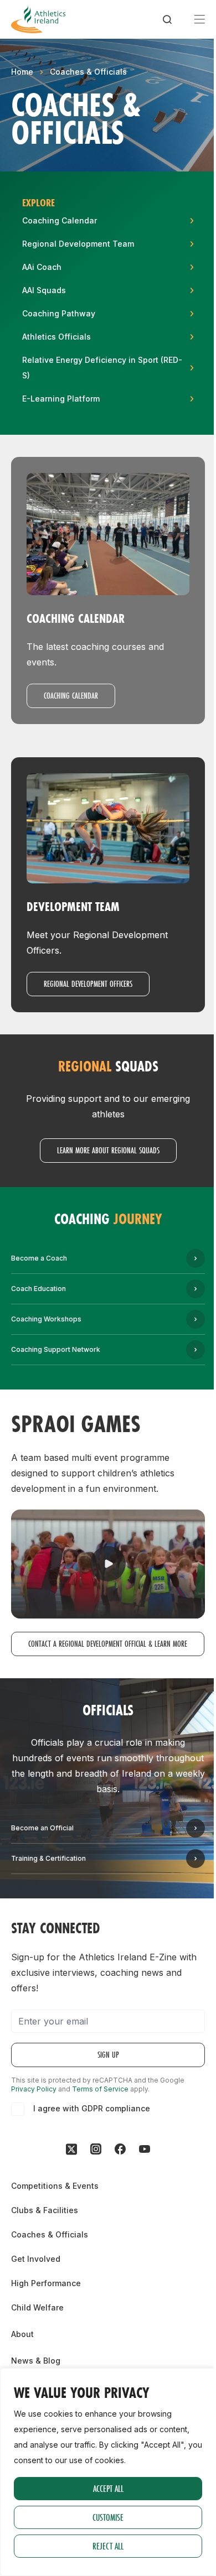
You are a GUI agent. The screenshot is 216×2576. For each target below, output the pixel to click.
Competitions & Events (55, 2186)
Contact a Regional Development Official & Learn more (108, 1644)
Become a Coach (39, 1258)
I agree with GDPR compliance (92, 2108)
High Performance (46, 2283)
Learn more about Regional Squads (108, 1150)
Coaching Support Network (56, 1349)
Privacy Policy (34, 2089)
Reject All (108, 2546)
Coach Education (38, 1289)
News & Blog (36, 2361)
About (22, 2334)
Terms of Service (100, 2089)
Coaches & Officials (88, 72)
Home (22, 72)
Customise (108, 2517)
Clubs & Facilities (45, 2210)
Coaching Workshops (46, 1319)
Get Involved (36, 2259)
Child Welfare (37, 2307)
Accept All (108, 2488)
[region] (108, 2472)
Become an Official (42, 1828)
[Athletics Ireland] (38, 19)
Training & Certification (48, 1858)
